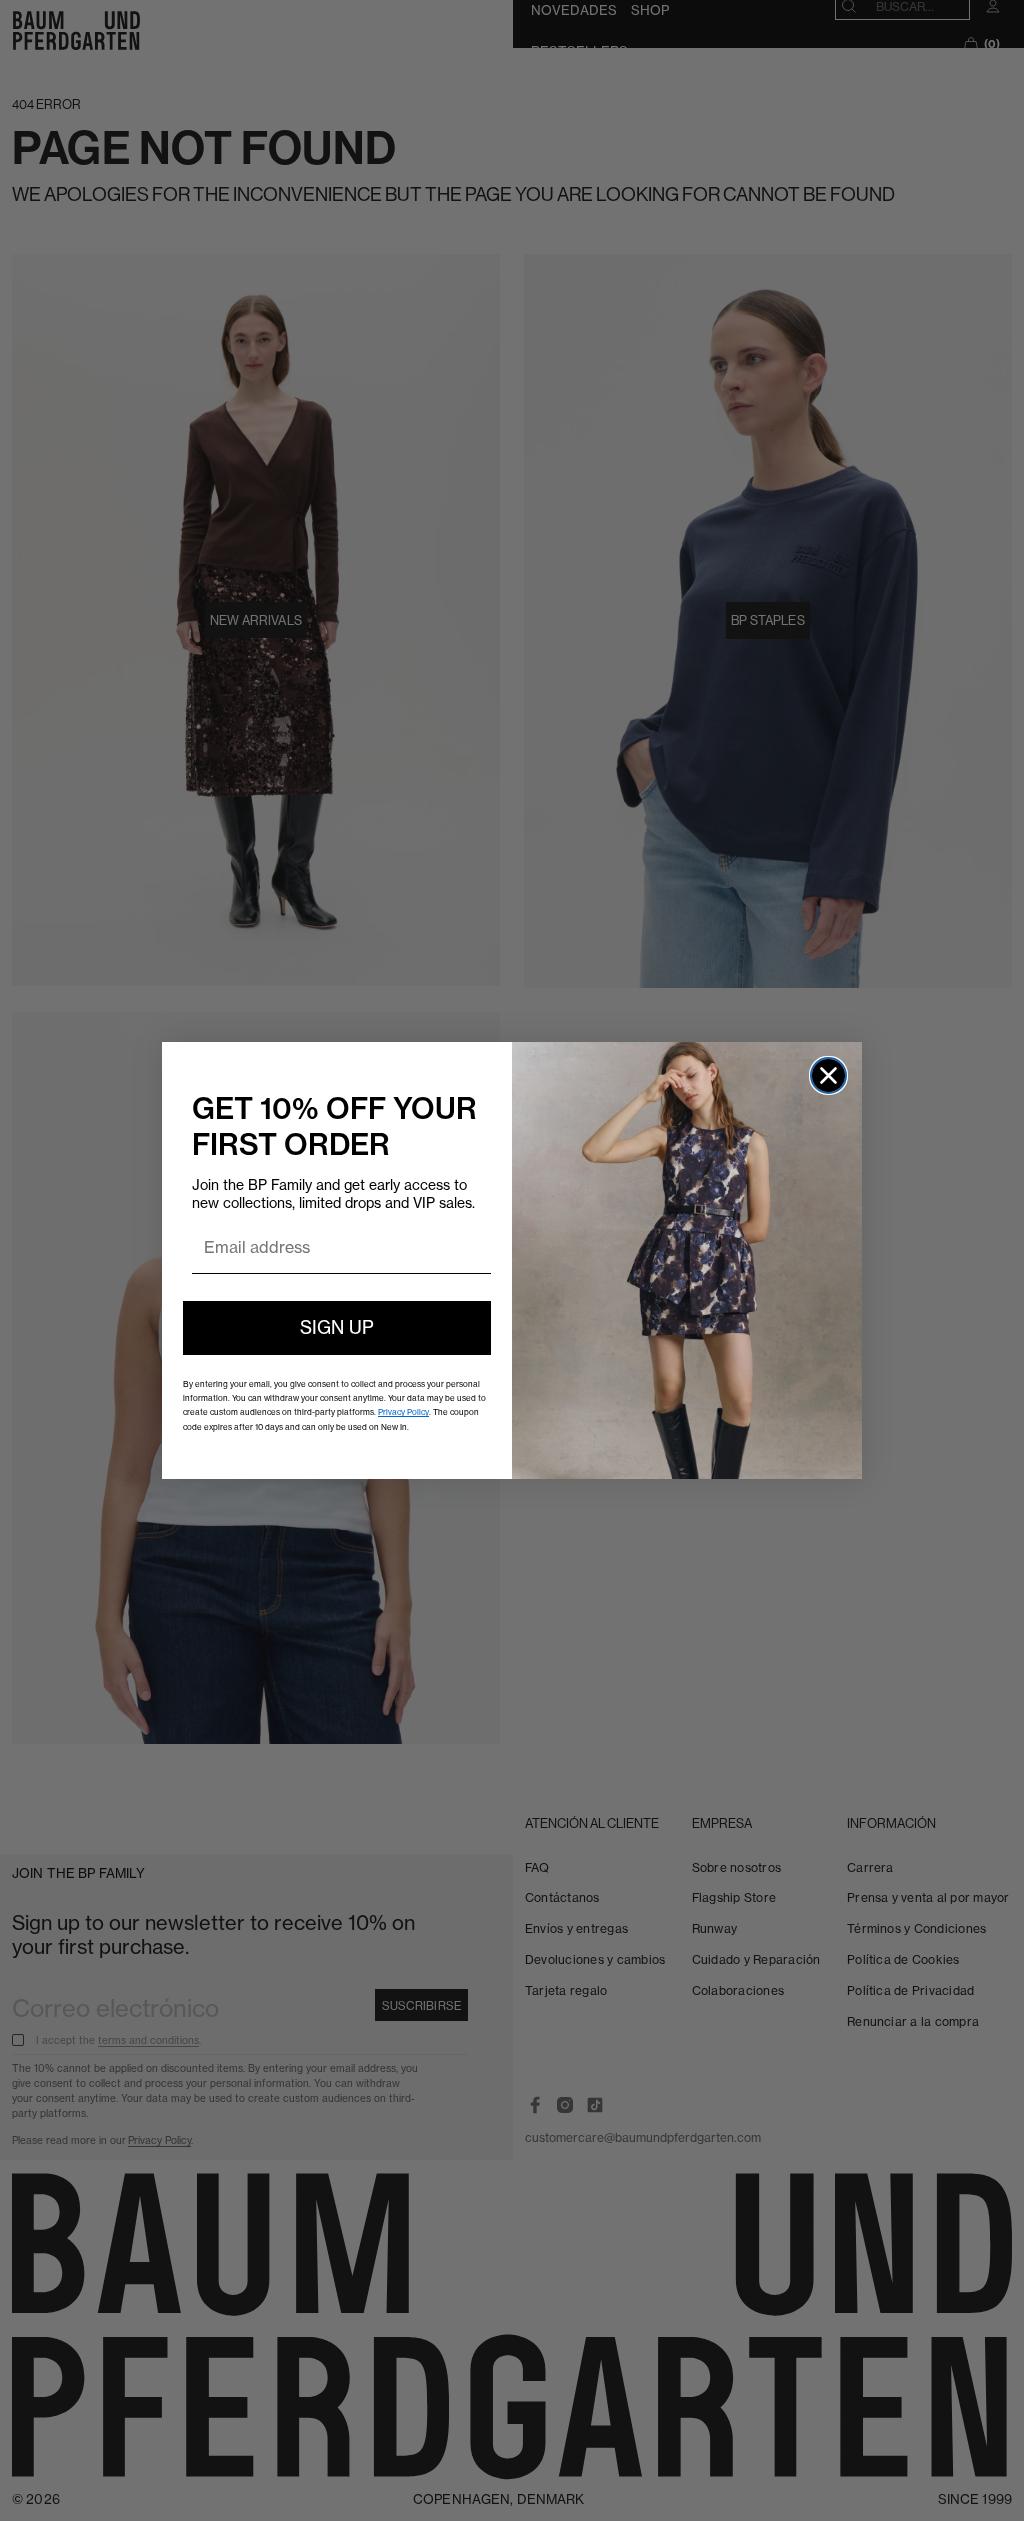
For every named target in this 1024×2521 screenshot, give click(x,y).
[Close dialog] (828, 1075)
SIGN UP (337, 1327)
